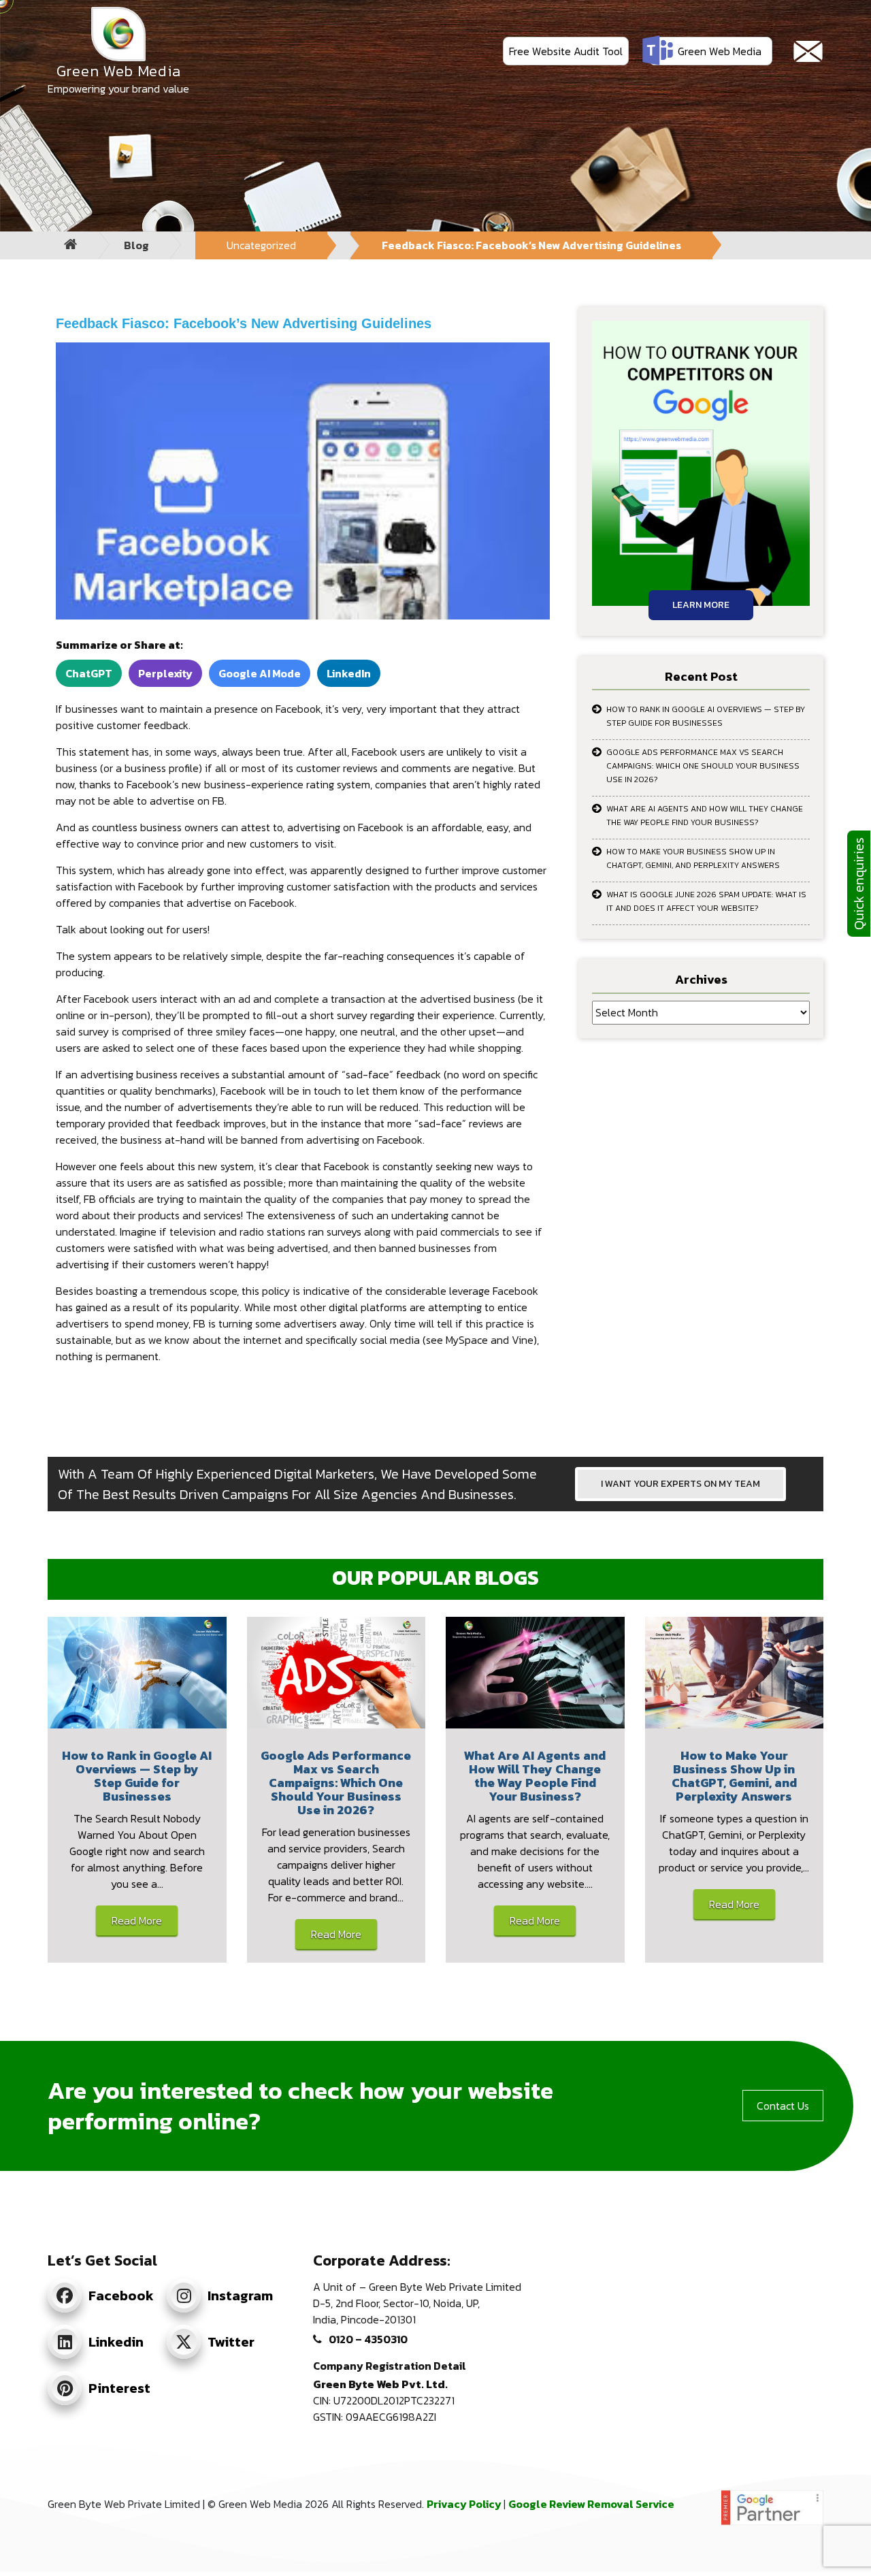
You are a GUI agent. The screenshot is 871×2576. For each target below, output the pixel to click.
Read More (137, 1920)
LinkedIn (349, 673)
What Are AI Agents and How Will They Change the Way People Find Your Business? (705, 816)
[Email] (808, 51)
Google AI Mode (260, 673)
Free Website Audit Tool (566, 51)
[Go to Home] (71, 245)
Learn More (701, 605)
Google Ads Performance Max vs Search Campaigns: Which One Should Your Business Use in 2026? (703, 766)
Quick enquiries (859, 884)
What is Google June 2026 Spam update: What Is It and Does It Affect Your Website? (706, 901)
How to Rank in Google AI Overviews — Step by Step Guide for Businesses (706, 716)
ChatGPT (89, 673)
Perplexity (165, 673)
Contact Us (783, 2106)
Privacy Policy (465, 2504)
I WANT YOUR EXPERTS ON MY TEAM (680, 1484)
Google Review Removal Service (591, 2504)
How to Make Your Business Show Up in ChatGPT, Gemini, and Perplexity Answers (693, 858)
